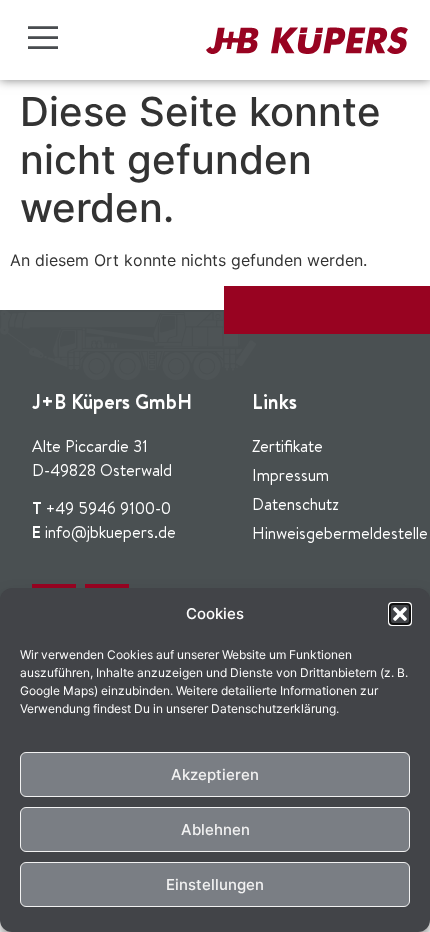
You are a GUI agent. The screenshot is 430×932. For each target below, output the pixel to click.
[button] (400, 614)
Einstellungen (215, 884)
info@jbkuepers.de (110, 532)
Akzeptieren (215, 774)
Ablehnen (215, 829)
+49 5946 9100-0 (108, 508)
